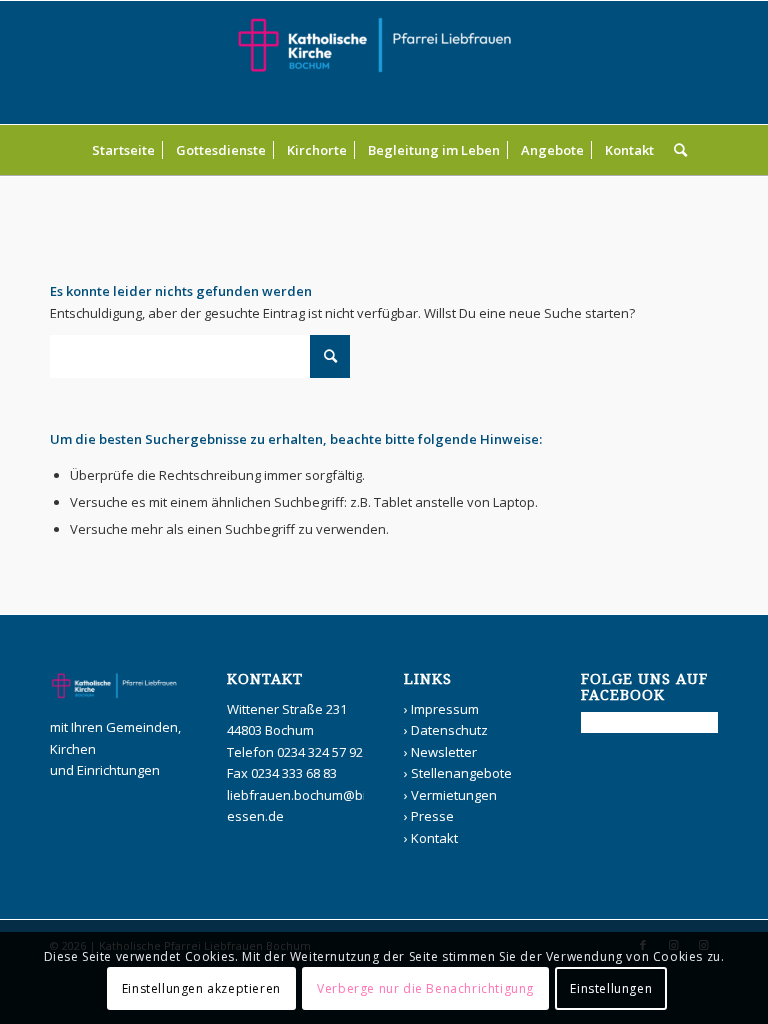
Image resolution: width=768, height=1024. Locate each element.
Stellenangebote (461, 773)
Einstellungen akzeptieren (201, 988)
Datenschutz (449, 730)
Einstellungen (611, 988)
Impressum (445, 709)
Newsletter (444, 752)
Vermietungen (454, 795)
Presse (432, 816)
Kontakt (434, 838)
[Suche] (675, 150)
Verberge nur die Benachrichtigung (425, 988)
